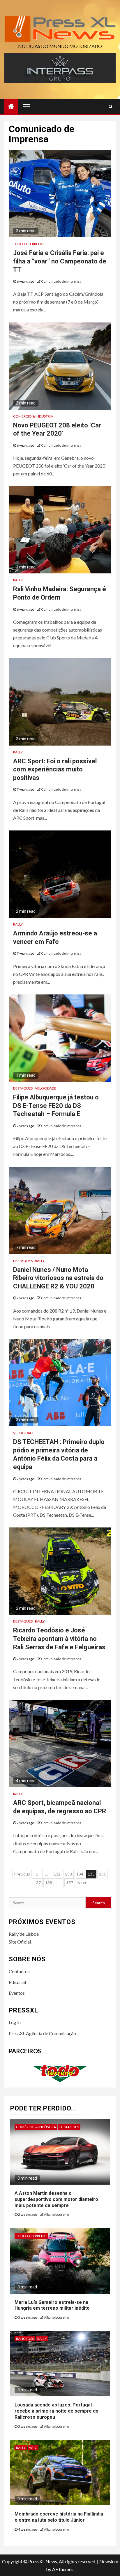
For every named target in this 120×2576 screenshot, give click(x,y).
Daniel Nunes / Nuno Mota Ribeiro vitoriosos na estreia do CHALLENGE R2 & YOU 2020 (58, 1278)
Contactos (19, 1971)
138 (49, 1883)
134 (80, 1874)
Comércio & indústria (33, 416)
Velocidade (46, 1088)
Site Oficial (20, 1942)
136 (103, 1874)
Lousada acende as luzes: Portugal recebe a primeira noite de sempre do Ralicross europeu (57, 2411)
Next (82, 1883)
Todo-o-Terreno (28, 244)
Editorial (17, 1982)
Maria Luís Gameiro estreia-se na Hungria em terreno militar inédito (52, 2305)
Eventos (17, 1993)
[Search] (111, 106)
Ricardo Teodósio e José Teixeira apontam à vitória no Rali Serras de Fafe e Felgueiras (59, 1639)
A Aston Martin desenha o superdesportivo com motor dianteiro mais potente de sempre (56, 2199)
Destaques (23, 1088)
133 (68, 1874)
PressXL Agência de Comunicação (42, 2033)
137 (37, 1883)
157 (70, 1883)
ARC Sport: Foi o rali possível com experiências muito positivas (55, 769)
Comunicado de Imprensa (61, 281)
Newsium (109, 2561)
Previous (22, 1874)
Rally (18, 580)
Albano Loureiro (57, 2214)
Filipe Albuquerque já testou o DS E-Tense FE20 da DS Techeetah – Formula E (56, 1106)
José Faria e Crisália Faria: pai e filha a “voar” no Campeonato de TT (60, 261)
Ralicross (25, 2339)
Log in (15, 2022)
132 (57, 1874)
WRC (33, 2448)
